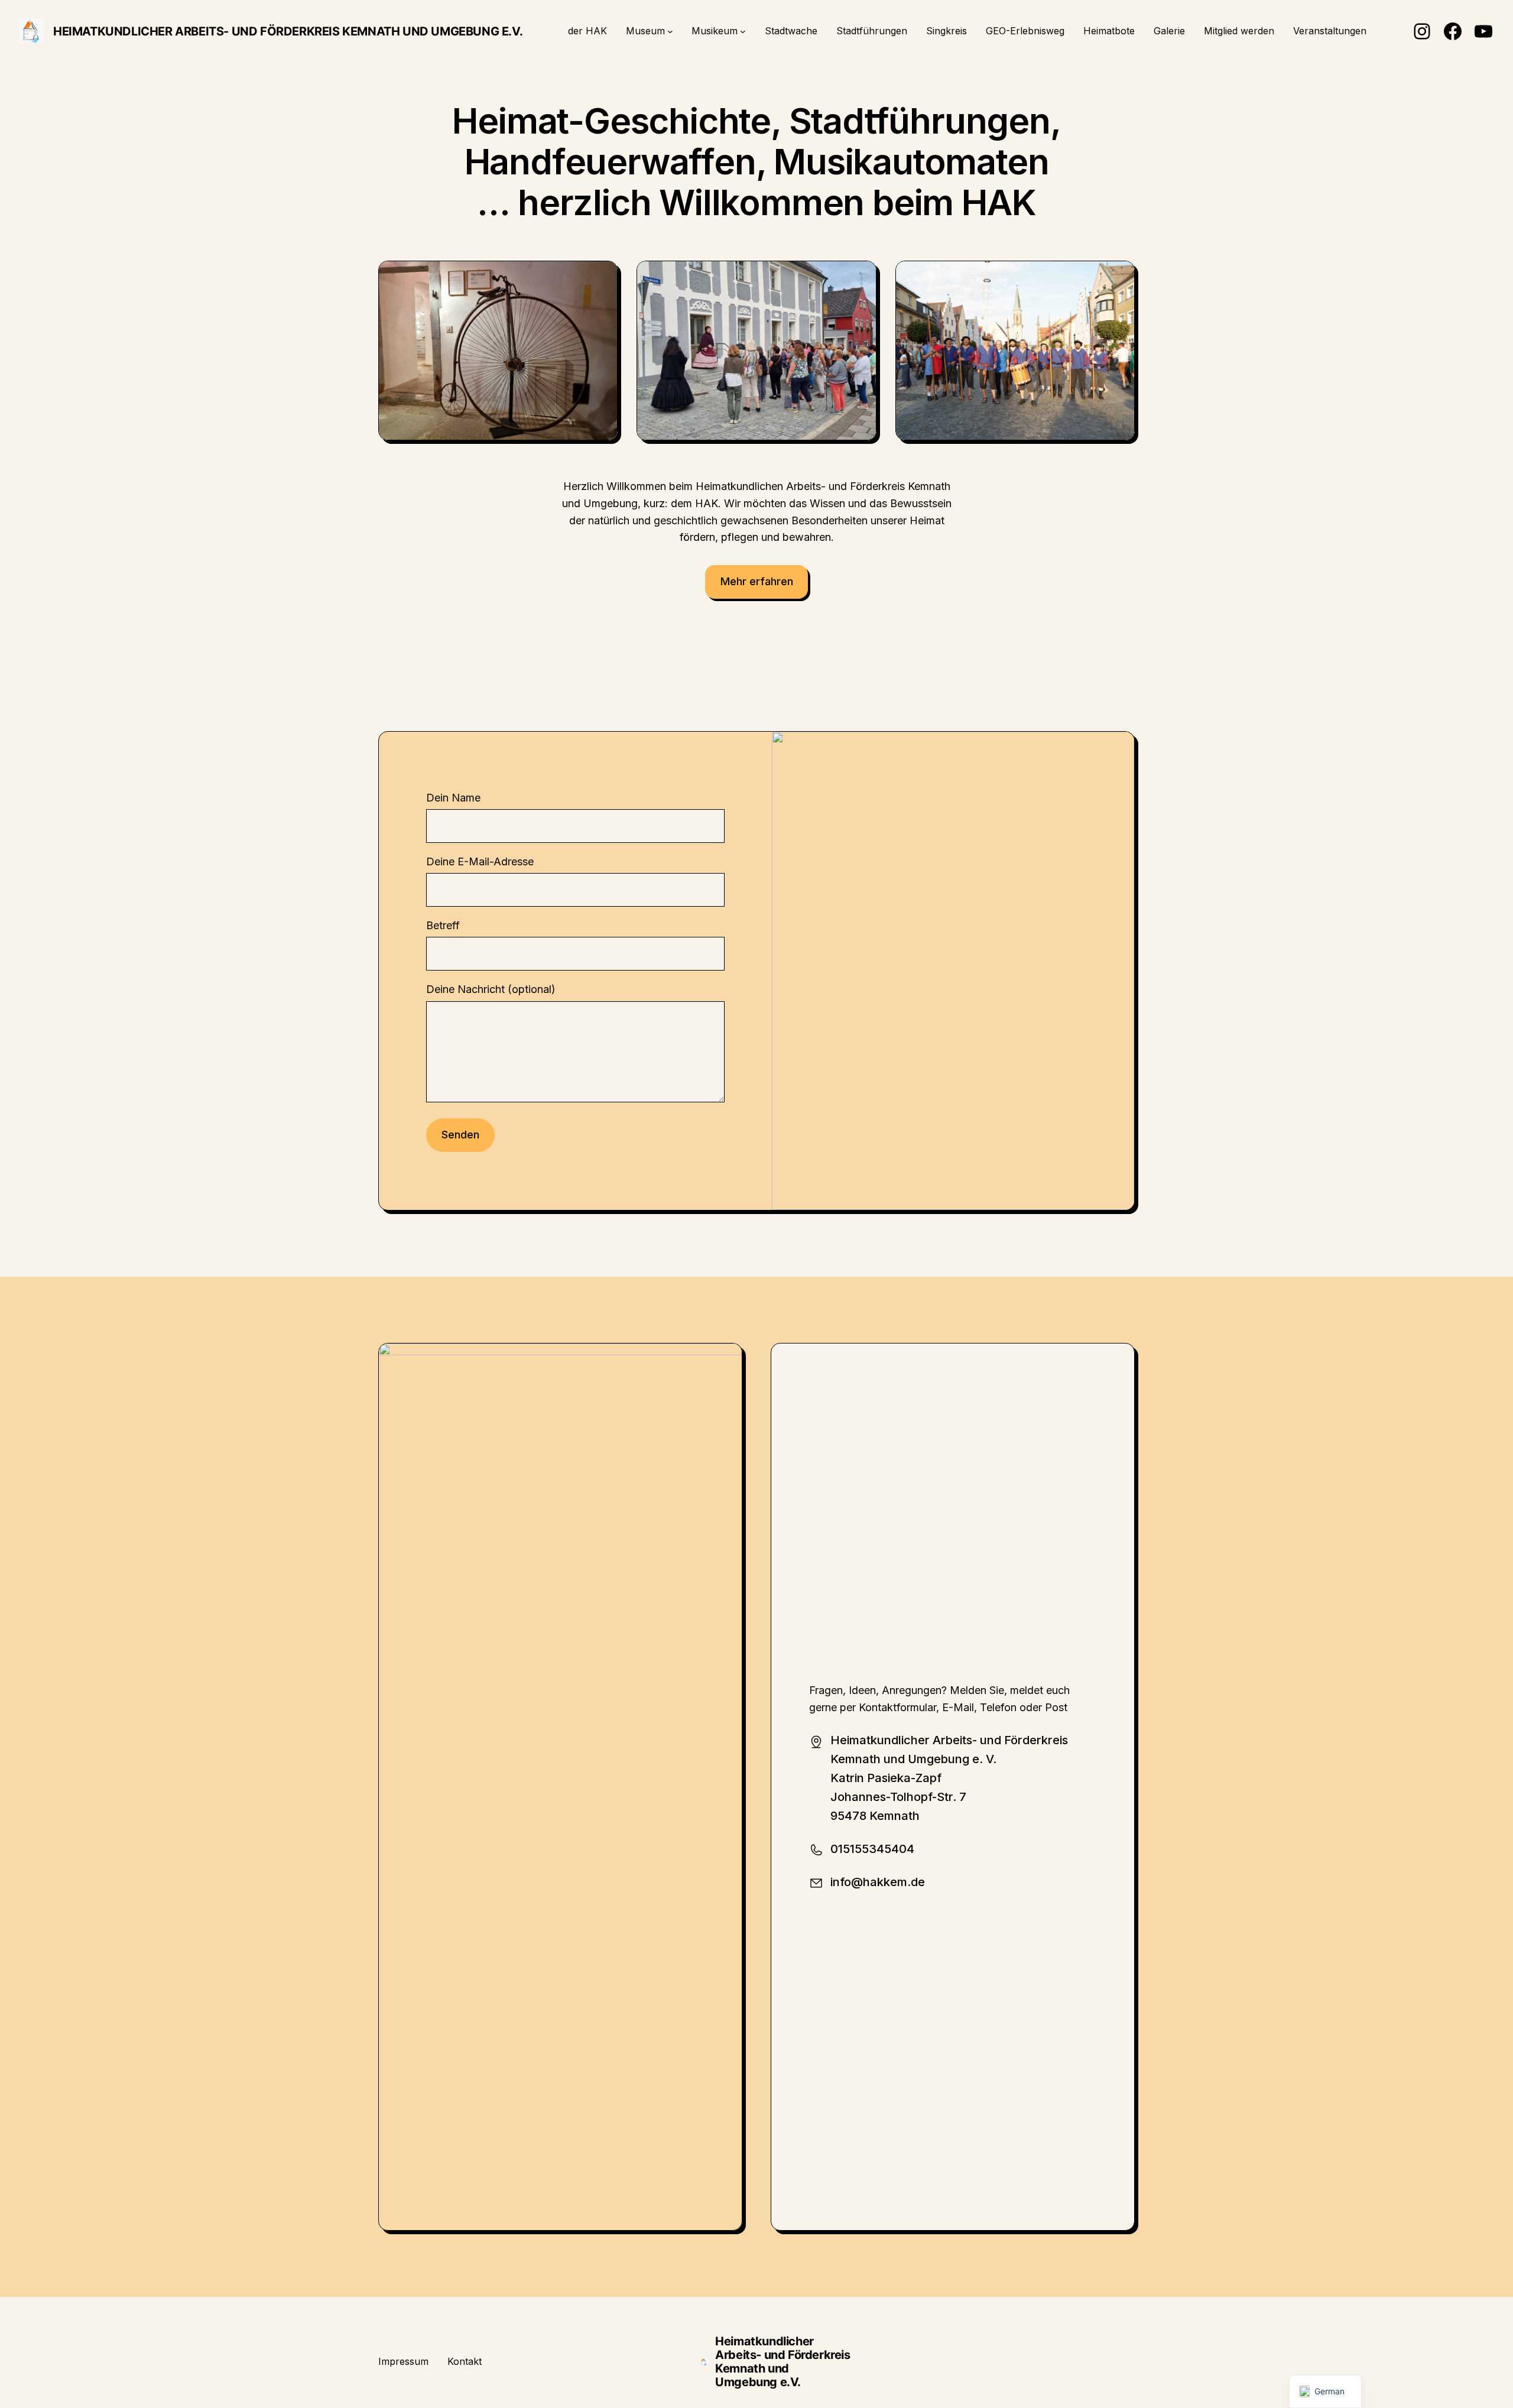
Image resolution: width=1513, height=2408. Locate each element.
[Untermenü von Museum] (670, 31)
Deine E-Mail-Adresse (480, 861)
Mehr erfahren (757, 581)
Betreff (443, 925)
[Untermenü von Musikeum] (743, 31)
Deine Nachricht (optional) (491, 989)
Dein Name (453, 798)
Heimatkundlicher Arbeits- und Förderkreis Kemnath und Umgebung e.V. (288, 31)
